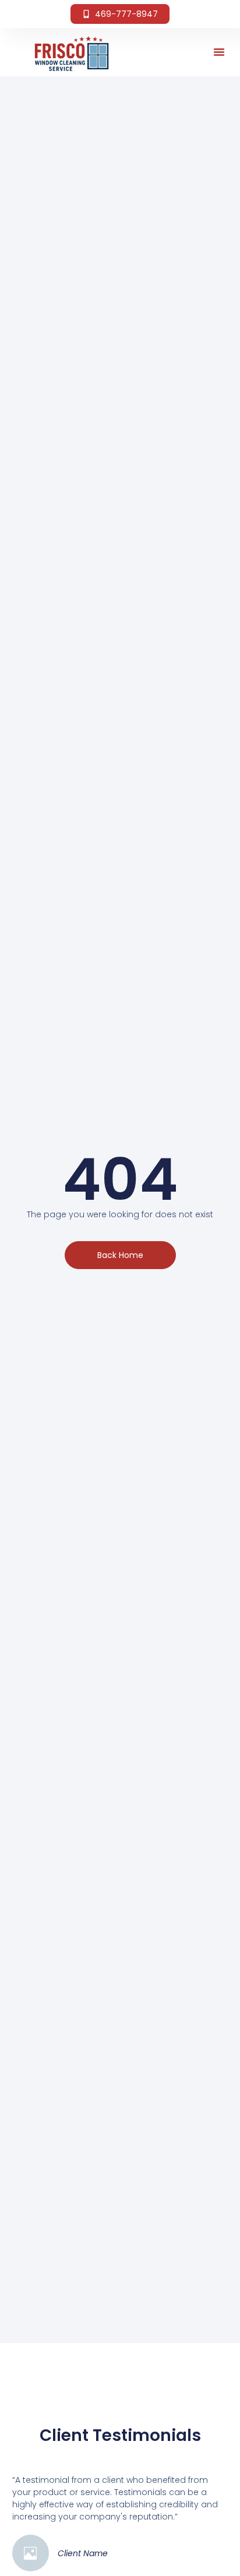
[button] (219, 52)
